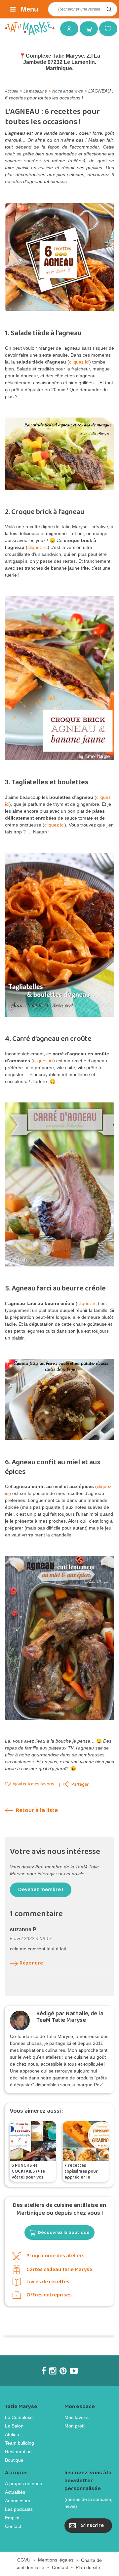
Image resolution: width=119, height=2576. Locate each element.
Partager (80, 1785)
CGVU (24, 2560)
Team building (20, 2443)
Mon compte (67, 28)
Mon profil (75, 2426)
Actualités (15, 2492)
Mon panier (86, 28)
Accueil (12, 91)
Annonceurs (18, 2501)
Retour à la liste (36, 1811)
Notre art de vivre (68, 91)
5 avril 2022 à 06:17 (31, 1939)
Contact (13, 2526)
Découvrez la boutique (64, 2233)
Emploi (12, 2518)
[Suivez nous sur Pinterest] (63, 2371)
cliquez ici (79, 362)
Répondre (31, 1963)
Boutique (14, 2460)
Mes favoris (106, 28)
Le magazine (35, 91)
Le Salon (14, 2426)
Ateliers (13, 2434)
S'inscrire (92, 2525)
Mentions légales (56, 2560)
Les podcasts (19, 2509)
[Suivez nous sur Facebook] (44, 2371)
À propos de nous (23, 2483)
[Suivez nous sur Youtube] (74, 2371)
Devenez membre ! (41, 1890)
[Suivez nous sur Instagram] (53, 2371)
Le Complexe (19, 2417)
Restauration (18, 2452)
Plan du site (88, 2567)
